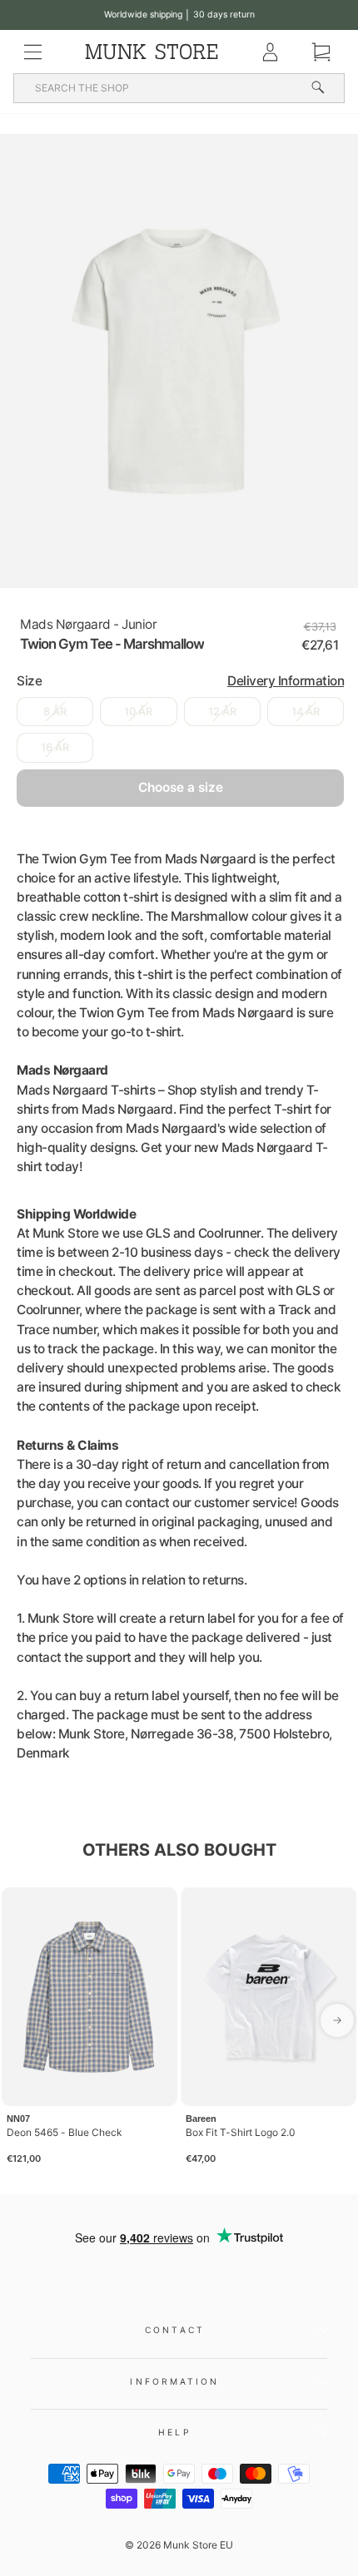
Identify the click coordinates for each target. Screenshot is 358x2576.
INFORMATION (174, 2381)
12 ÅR (222, 712)
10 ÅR (138, 712)
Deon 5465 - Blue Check (65, 2132)
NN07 (18, 2119)
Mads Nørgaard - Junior (88, 624)
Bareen (201, 2119)
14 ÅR (306, 712)
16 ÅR (55, 747)
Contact (175, 2330)
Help (174, 2432)
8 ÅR (55, 712)
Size (180, 681)
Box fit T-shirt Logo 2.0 (241, 2132)
